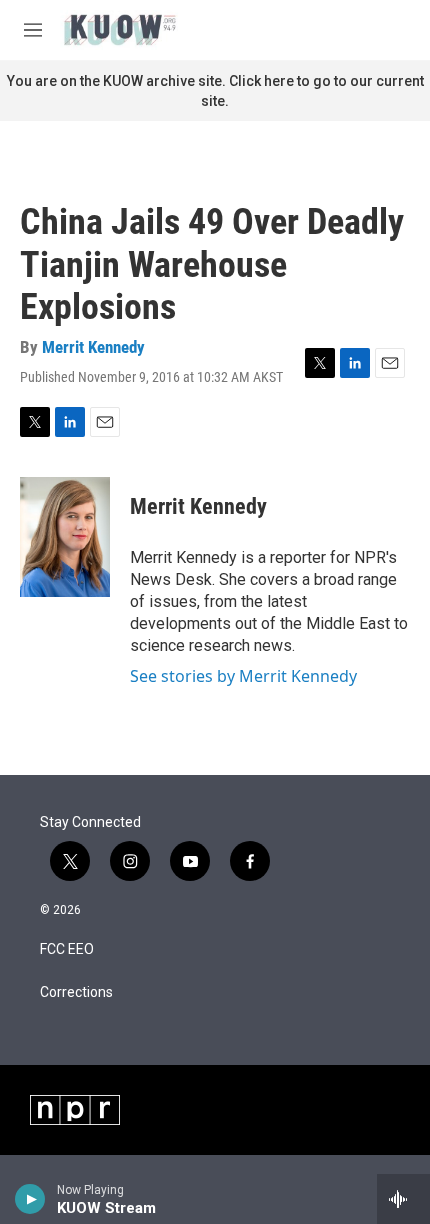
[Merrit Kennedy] (65, 537)
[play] (30, 1199)
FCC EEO (67, 949)
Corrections (76, 992)
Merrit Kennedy (93, 347)
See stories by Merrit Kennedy (243, 676)
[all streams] (403, 1199)
